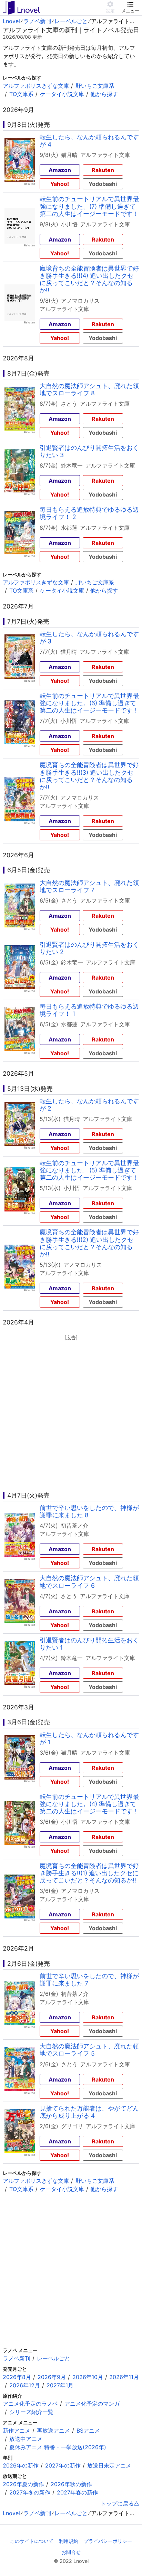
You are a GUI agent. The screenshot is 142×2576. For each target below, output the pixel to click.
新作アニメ (17, 2431)
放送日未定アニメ (109, 2465)
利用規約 (69, 2541)
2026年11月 (124, 2377)
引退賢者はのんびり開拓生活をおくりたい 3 (89, 451)
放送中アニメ (26, 2439)
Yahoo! (60, 184)
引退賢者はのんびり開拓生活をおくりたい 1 (89, 1644)
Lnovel (11, 21)
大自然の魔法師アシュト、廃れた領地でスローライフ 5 (89, 2050)
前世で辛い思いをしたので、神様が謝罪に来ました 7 (89, 1980)
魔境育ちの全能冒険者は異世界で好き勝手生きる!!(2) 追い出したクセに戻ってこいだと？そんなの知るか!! (89, 1243)
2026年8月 (17, 2377)
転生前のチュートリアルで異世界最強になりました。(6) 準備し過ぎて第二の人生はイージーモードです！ (89, 703)
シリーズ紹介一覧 (31, 2412)
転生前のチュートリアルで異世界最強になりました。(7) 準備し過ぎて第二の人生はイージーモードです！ (89, 206)
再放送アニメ (53, 2431)
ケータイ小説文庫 (62, 94)
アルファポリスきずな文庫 (36, 86)
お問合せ (71, 2552)
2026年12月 (25, 2385)
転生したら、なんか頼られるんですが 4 (89, 141)
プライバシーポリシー (108, 2541)
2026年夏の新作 (23, 2484)
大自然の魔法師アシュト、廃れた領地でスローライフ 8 (89, 389)
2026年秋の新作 (71, 2484)
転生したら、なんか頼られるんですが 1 (89, 1738)
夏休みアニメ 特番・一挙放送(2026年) (58, 2447)
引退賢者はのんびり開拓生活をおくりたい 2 (89, 948)
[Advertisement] (71, 1413)
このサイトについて (32, 2541)
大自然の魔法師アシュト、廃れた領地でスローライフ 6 (89, 1582)
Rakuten (103, 170)
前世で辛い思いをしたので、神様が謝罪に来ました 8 (89, 1511)
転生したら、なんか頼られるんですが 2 (89, 1105)
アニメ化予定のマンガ (92, 2404)
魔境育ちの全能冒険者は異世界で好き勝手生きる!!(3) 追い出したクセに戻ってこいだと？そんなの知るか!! (89, 776)
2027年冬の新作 (30, 2492)
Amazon (60, 170)
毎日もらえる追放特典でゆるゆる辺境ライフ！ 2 (89, 513)
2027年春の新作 (77, 2492)
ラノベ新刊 (37, 21)
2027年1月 (60, 2385)
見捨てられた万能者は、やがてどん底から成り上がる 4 (89, 2112)
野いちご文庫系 (95, 86)
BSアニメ (88, 2431)
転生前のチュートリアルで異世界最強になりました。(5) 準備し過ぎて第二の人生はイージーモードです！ (89, 1170)
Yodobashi (103, 184)
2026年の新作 (21, 2465)
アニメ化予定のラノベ (30, 2404)
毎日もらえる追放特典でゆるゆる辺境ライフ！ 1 (89, 1010)
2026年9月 (52, 2377)
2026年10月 (88, 2377)
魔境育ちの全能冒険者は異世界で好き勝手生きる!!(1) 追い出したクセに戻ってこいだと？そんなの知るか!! (89, 1873)
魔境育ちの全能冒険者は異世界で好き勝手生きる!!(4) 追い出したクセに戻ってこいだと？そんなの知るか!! (89, 279)
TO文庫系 (21, 94)
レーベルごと (71, 21)
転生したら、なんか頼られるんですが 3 (89, 638)
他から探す (104, 94)
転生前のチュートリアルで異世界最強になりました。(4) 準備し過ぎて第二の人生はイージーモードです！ (89, 1804)
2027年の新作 (63, 2465)
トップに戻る (117, 2503)
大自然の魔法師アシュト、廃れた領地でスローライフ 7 (89, 886)
